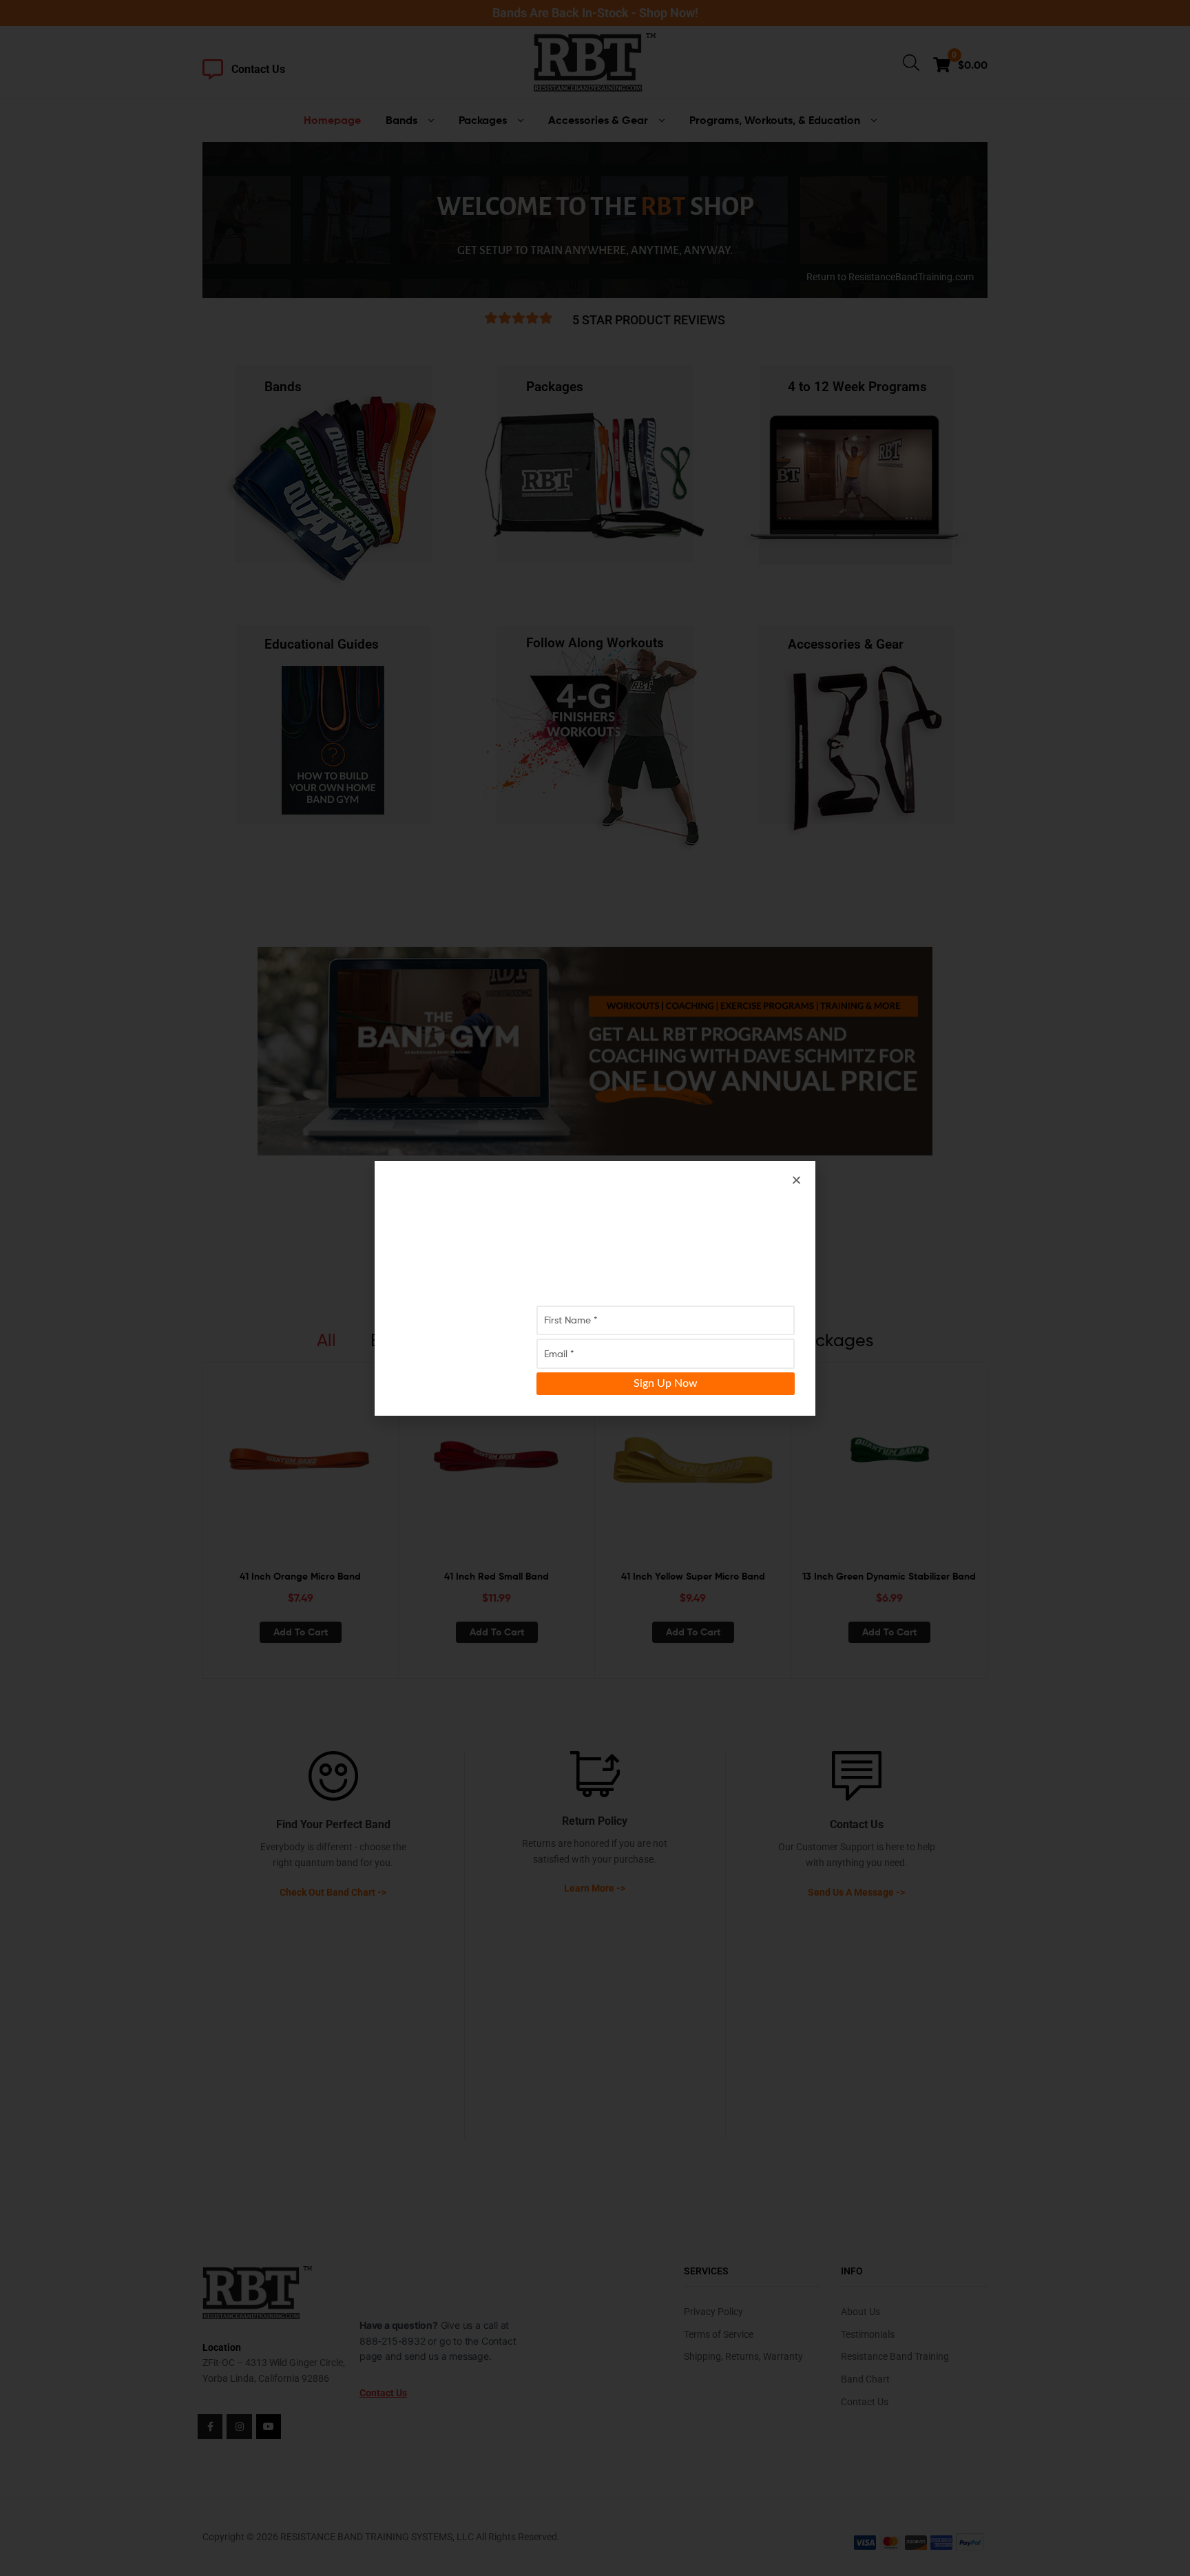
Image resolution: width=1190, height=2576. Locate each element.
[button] (796, 1180)
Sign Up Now (666, 1383)
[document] (595, 1288)
